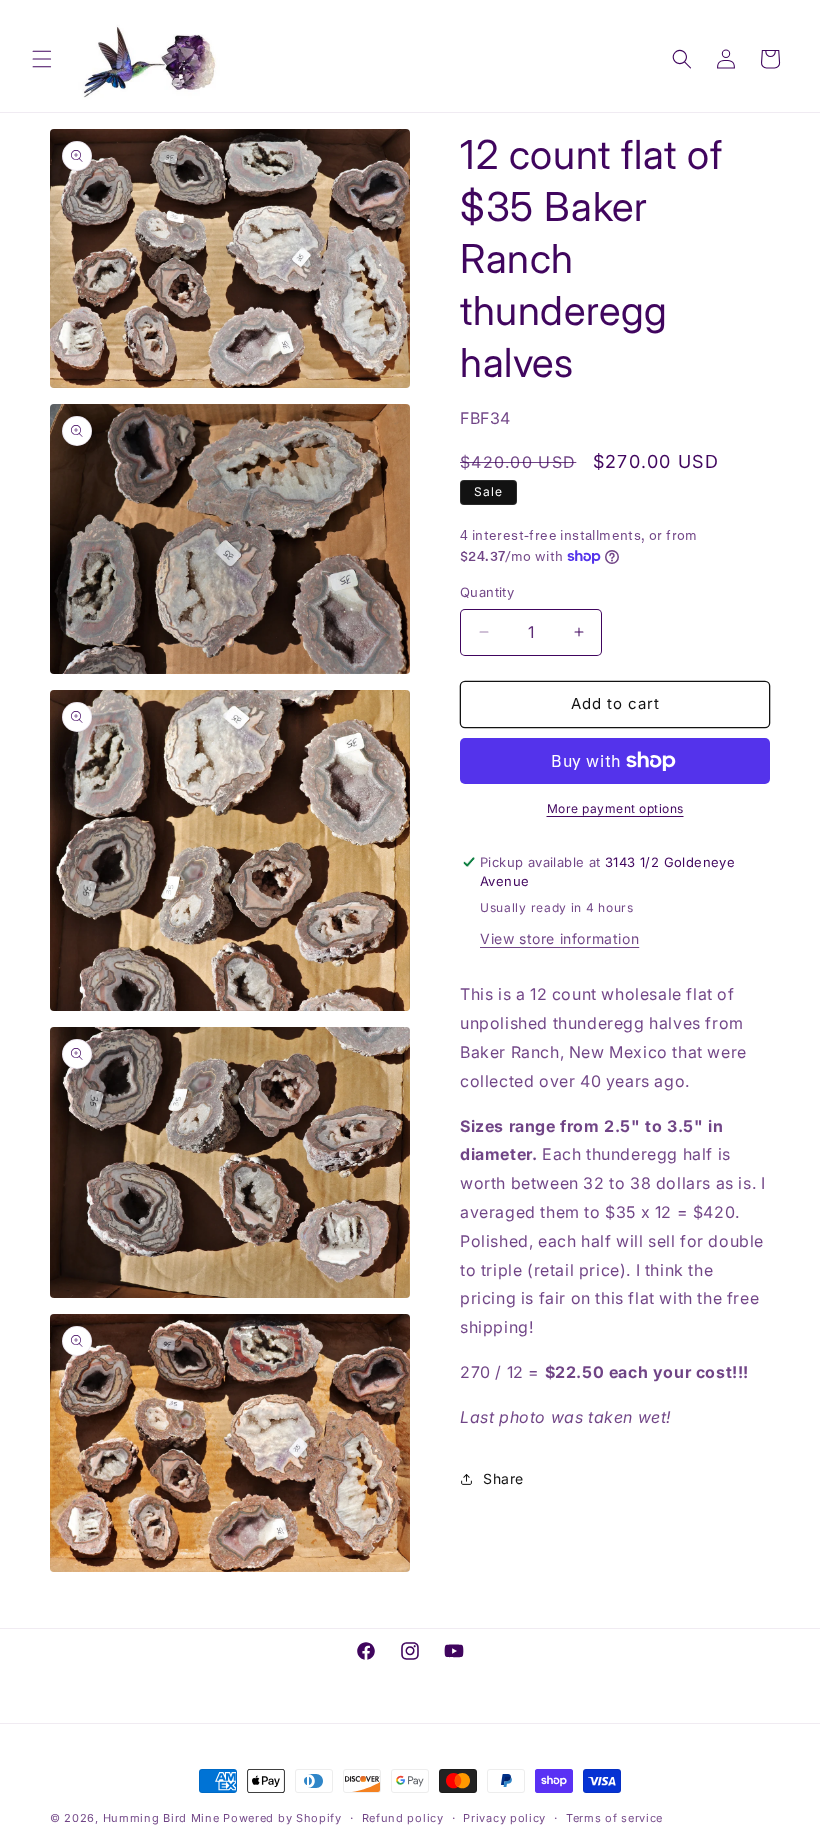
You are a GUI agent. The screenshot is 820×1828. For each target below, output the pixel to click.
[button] (42, 59)
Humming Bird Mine (161, 1818)
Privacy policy (504, 1818)
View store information (559, 938)
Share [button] (503, 1478)
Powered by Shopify (282, 1818)
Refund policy (403, 1818)
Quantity (487, 592)
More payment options (615, 808)
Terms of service (614, 1818)
